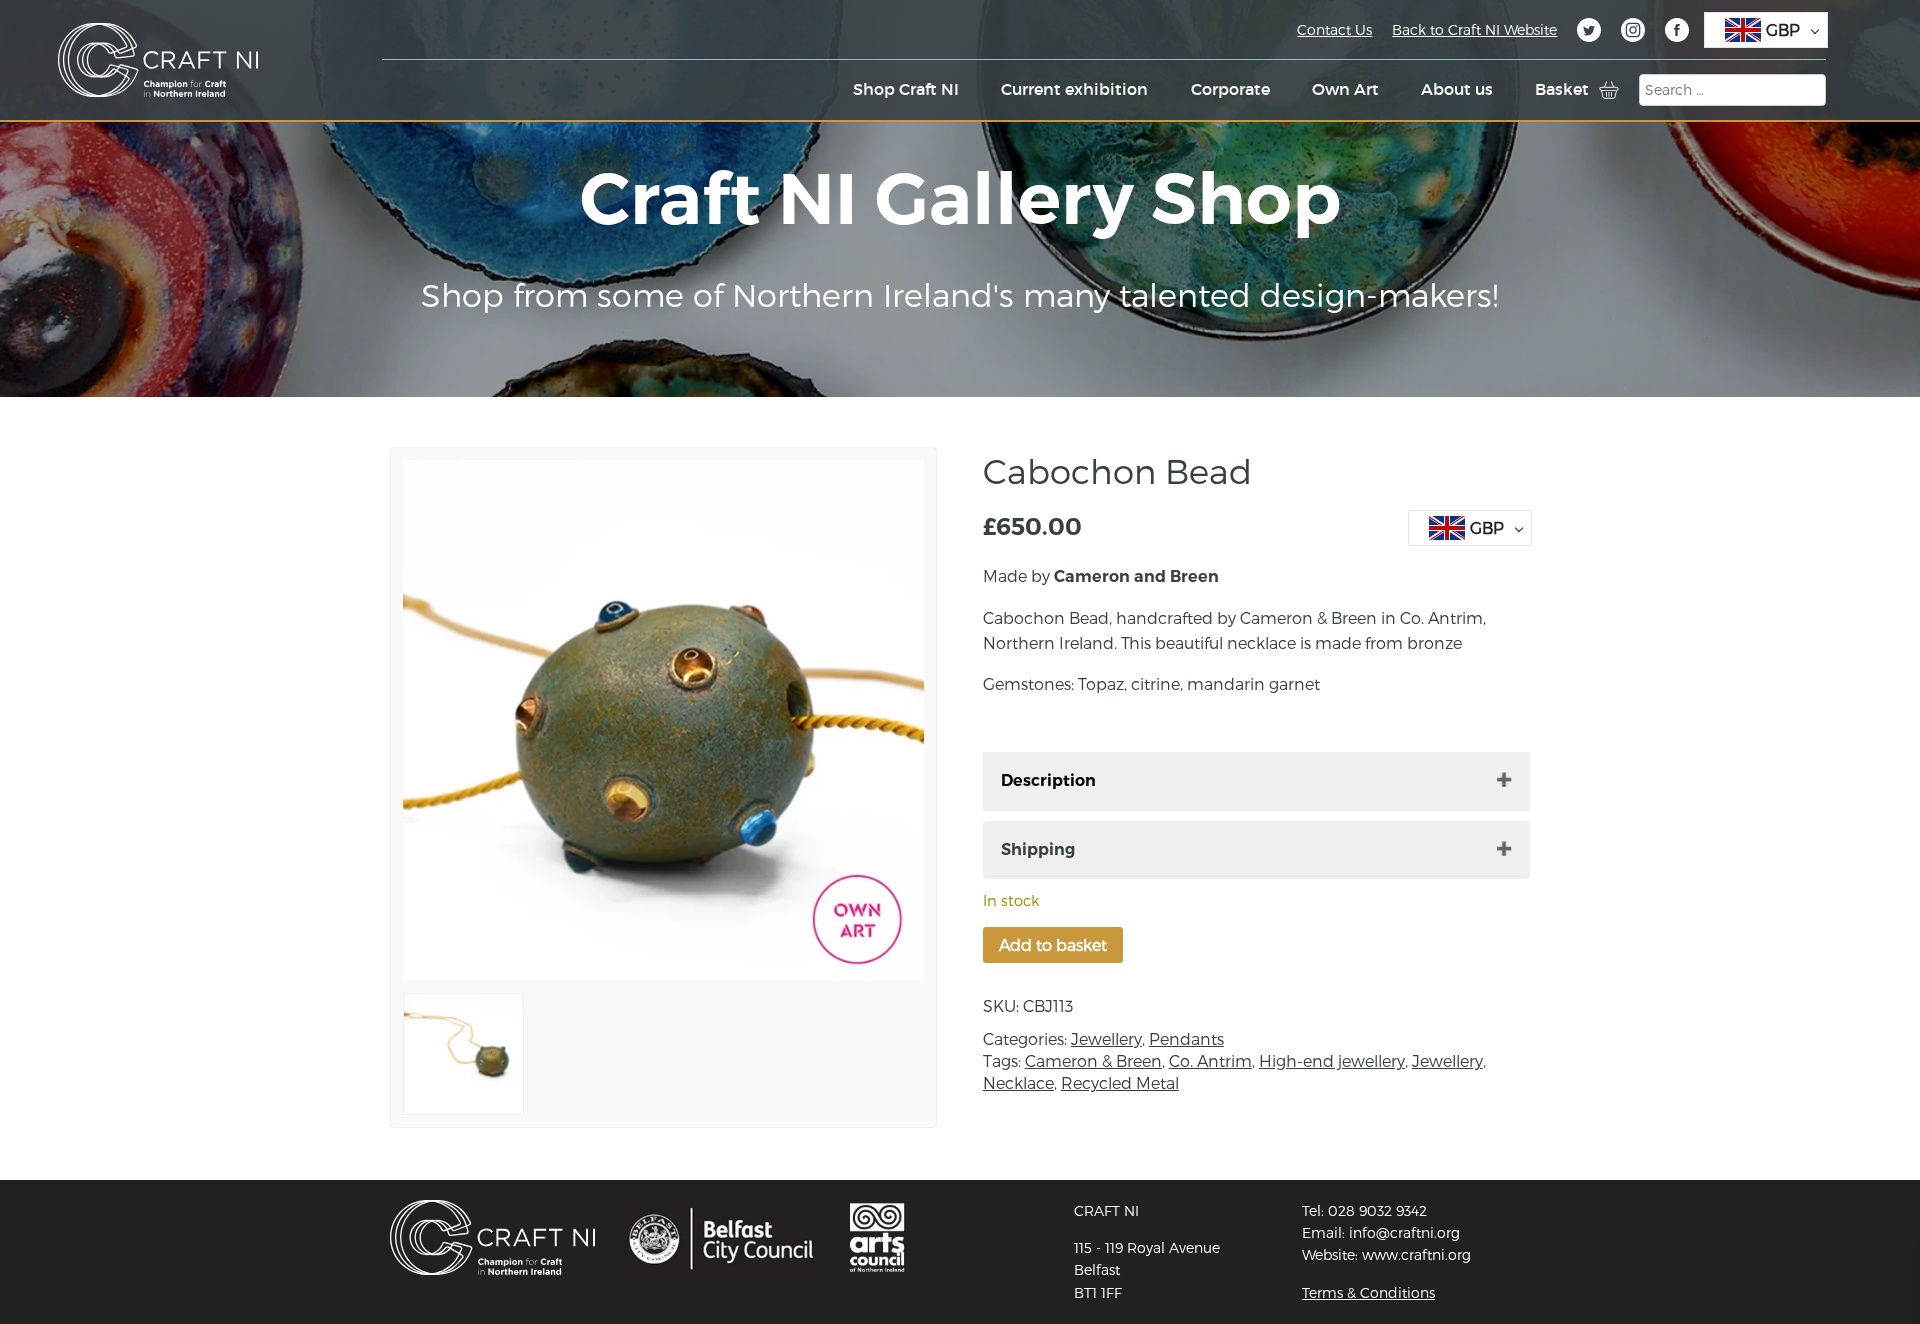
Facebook (1677, 33)
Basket (1562, 89)
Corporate (1230, 89)
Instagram (1633, 33)
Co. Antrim (1210, 1060)
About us (1457, 89)
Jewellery (1106, 1038)
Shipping (1038, 849)
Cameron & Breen (1093, 1060)
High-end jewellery (1332, 1060)
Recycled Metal (1120, 1082)
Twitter (1589, 33)
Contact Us (1334, 29)
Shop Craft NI (906, 89)
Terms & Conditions (1368, 1292)
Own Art (1345, 89)
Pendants (1186, 1038)
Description (1048, 780)
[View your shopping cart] (1609, 90)
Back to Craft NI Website (1474, 29)
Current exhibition (1074, 89)
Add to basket (1053, 944)
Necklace (1018, 1082)
